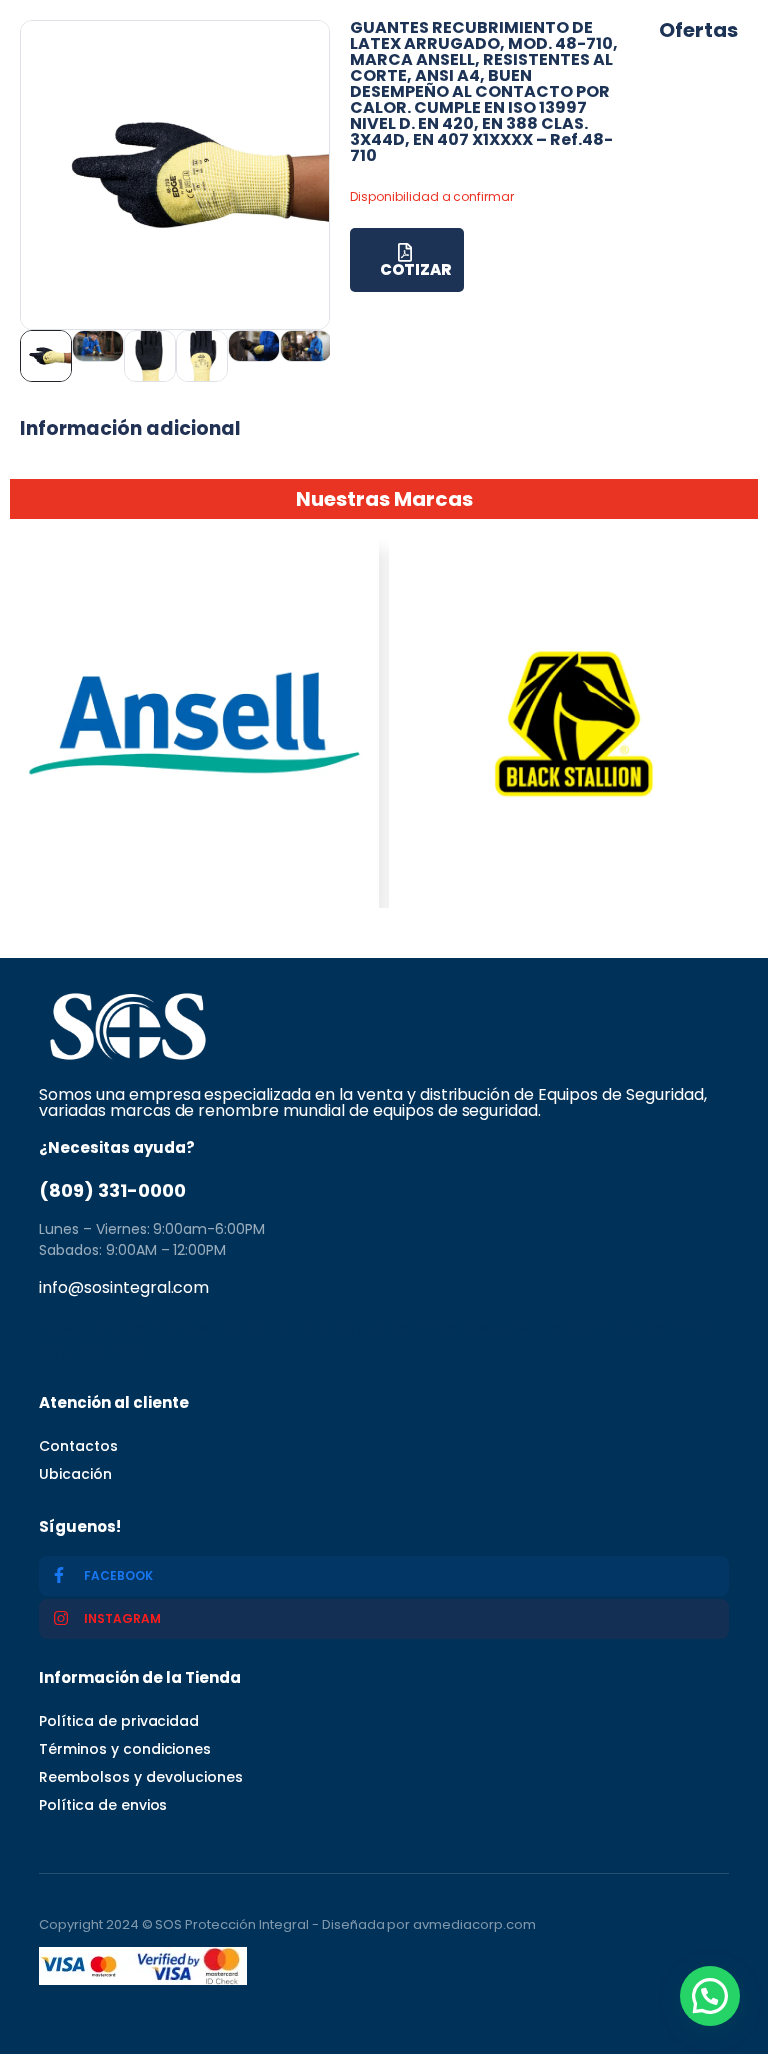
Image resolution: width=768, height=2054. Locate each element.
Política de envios (103, 1805)
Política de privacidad (119, 1721)
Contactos (78, 1446)
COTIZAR (415, 269)
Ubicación (75, 1474)
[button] (710, 1996)
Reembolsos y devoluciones (141, 1777)
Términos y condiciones (125, 1749)
